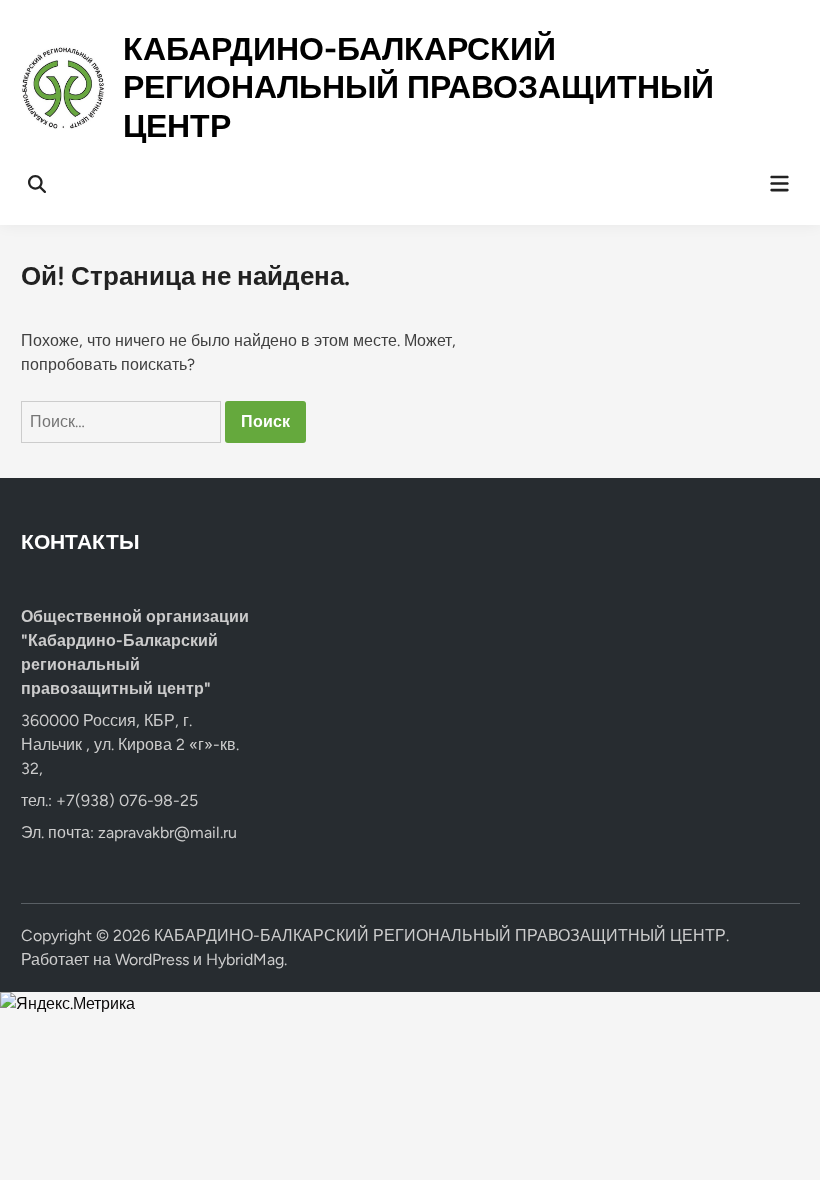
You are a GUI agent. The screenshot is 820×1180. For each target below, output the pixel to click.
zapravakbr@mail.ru (167, 832)
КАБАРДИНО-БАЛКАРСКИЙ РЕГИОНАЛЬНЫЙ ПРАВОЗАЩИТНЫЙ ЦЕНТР (418, 87)
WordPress (152, 959)
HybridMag (245, 959)
